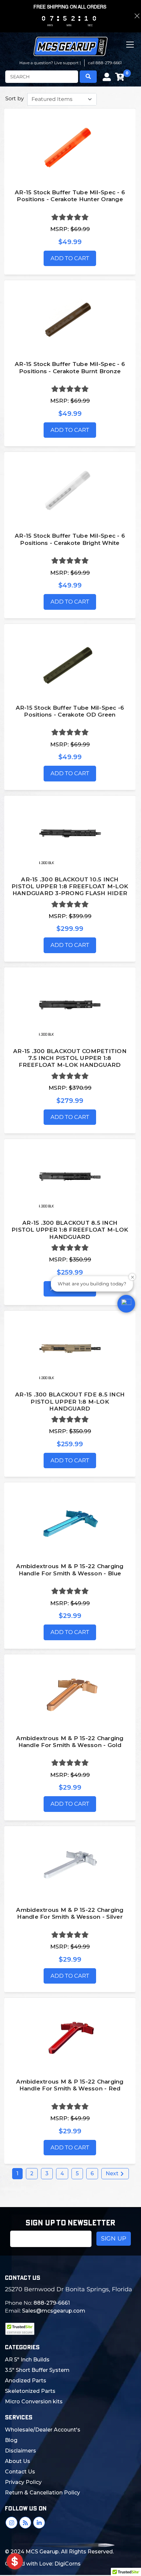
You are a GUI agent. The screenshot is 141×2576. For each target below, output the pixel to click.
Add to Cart (70, 258)
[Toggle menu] (131, 50)
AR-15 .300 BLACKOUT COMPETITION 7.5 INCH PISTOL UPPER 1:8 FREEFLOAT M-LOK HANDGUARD (70, 1058)
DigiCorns (68, 2564)
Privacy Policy (23, 2482)
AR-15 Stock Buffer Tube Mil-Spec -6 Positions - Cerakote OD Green (70, 711)
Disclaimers (20, 2451)
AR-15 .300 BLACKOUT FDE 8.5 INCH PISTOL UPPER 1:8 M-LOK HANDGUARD (70, 1402)
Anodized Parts (26, 2381)
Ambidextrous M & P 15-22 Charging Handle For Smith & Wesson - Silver (70, 1913)
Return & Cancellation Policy (42, 2493)
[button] (126, 1304)
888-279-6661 (52, 2303)
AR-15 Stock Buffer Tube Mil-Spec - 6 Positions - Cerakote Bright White (70, 539)
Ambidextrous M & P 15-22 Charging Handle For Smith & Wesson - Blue (70, 1570)
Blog (11, 2440)
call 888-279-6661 (105, 63)
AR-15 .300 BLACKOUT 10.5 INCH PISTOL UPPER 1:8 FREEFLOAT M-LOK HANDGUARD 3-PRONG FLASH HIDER (70, 886)
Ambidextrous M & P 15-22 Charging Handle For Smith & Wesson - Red (70, 2085)
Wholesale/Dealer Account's (43, 2430)
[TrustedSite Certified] (20, 2329)
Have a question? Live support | (50, 63)
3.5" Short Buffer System (37, 2370)
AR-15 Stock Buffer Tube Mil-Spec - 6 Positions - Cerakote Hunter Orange (70, 196)
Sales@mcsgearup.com (54, 2311)
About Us (18, 2461)
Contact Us (20, 2472)
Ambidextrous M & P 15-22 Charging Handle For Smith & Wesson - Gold (70, 1742)
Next (113, 2173)
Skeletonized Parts (30, 2391)
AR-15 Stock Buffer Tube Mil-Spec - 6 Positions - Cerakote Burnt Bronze (70, 367)
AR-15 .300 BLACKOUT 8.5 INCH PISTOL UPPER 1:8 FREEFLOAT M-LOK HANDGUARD (70, 1230)
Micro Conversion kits (34, 2402)
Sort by (15, 98)
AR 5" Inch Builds (27, 2360)
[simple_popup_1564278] (15, 2561)
